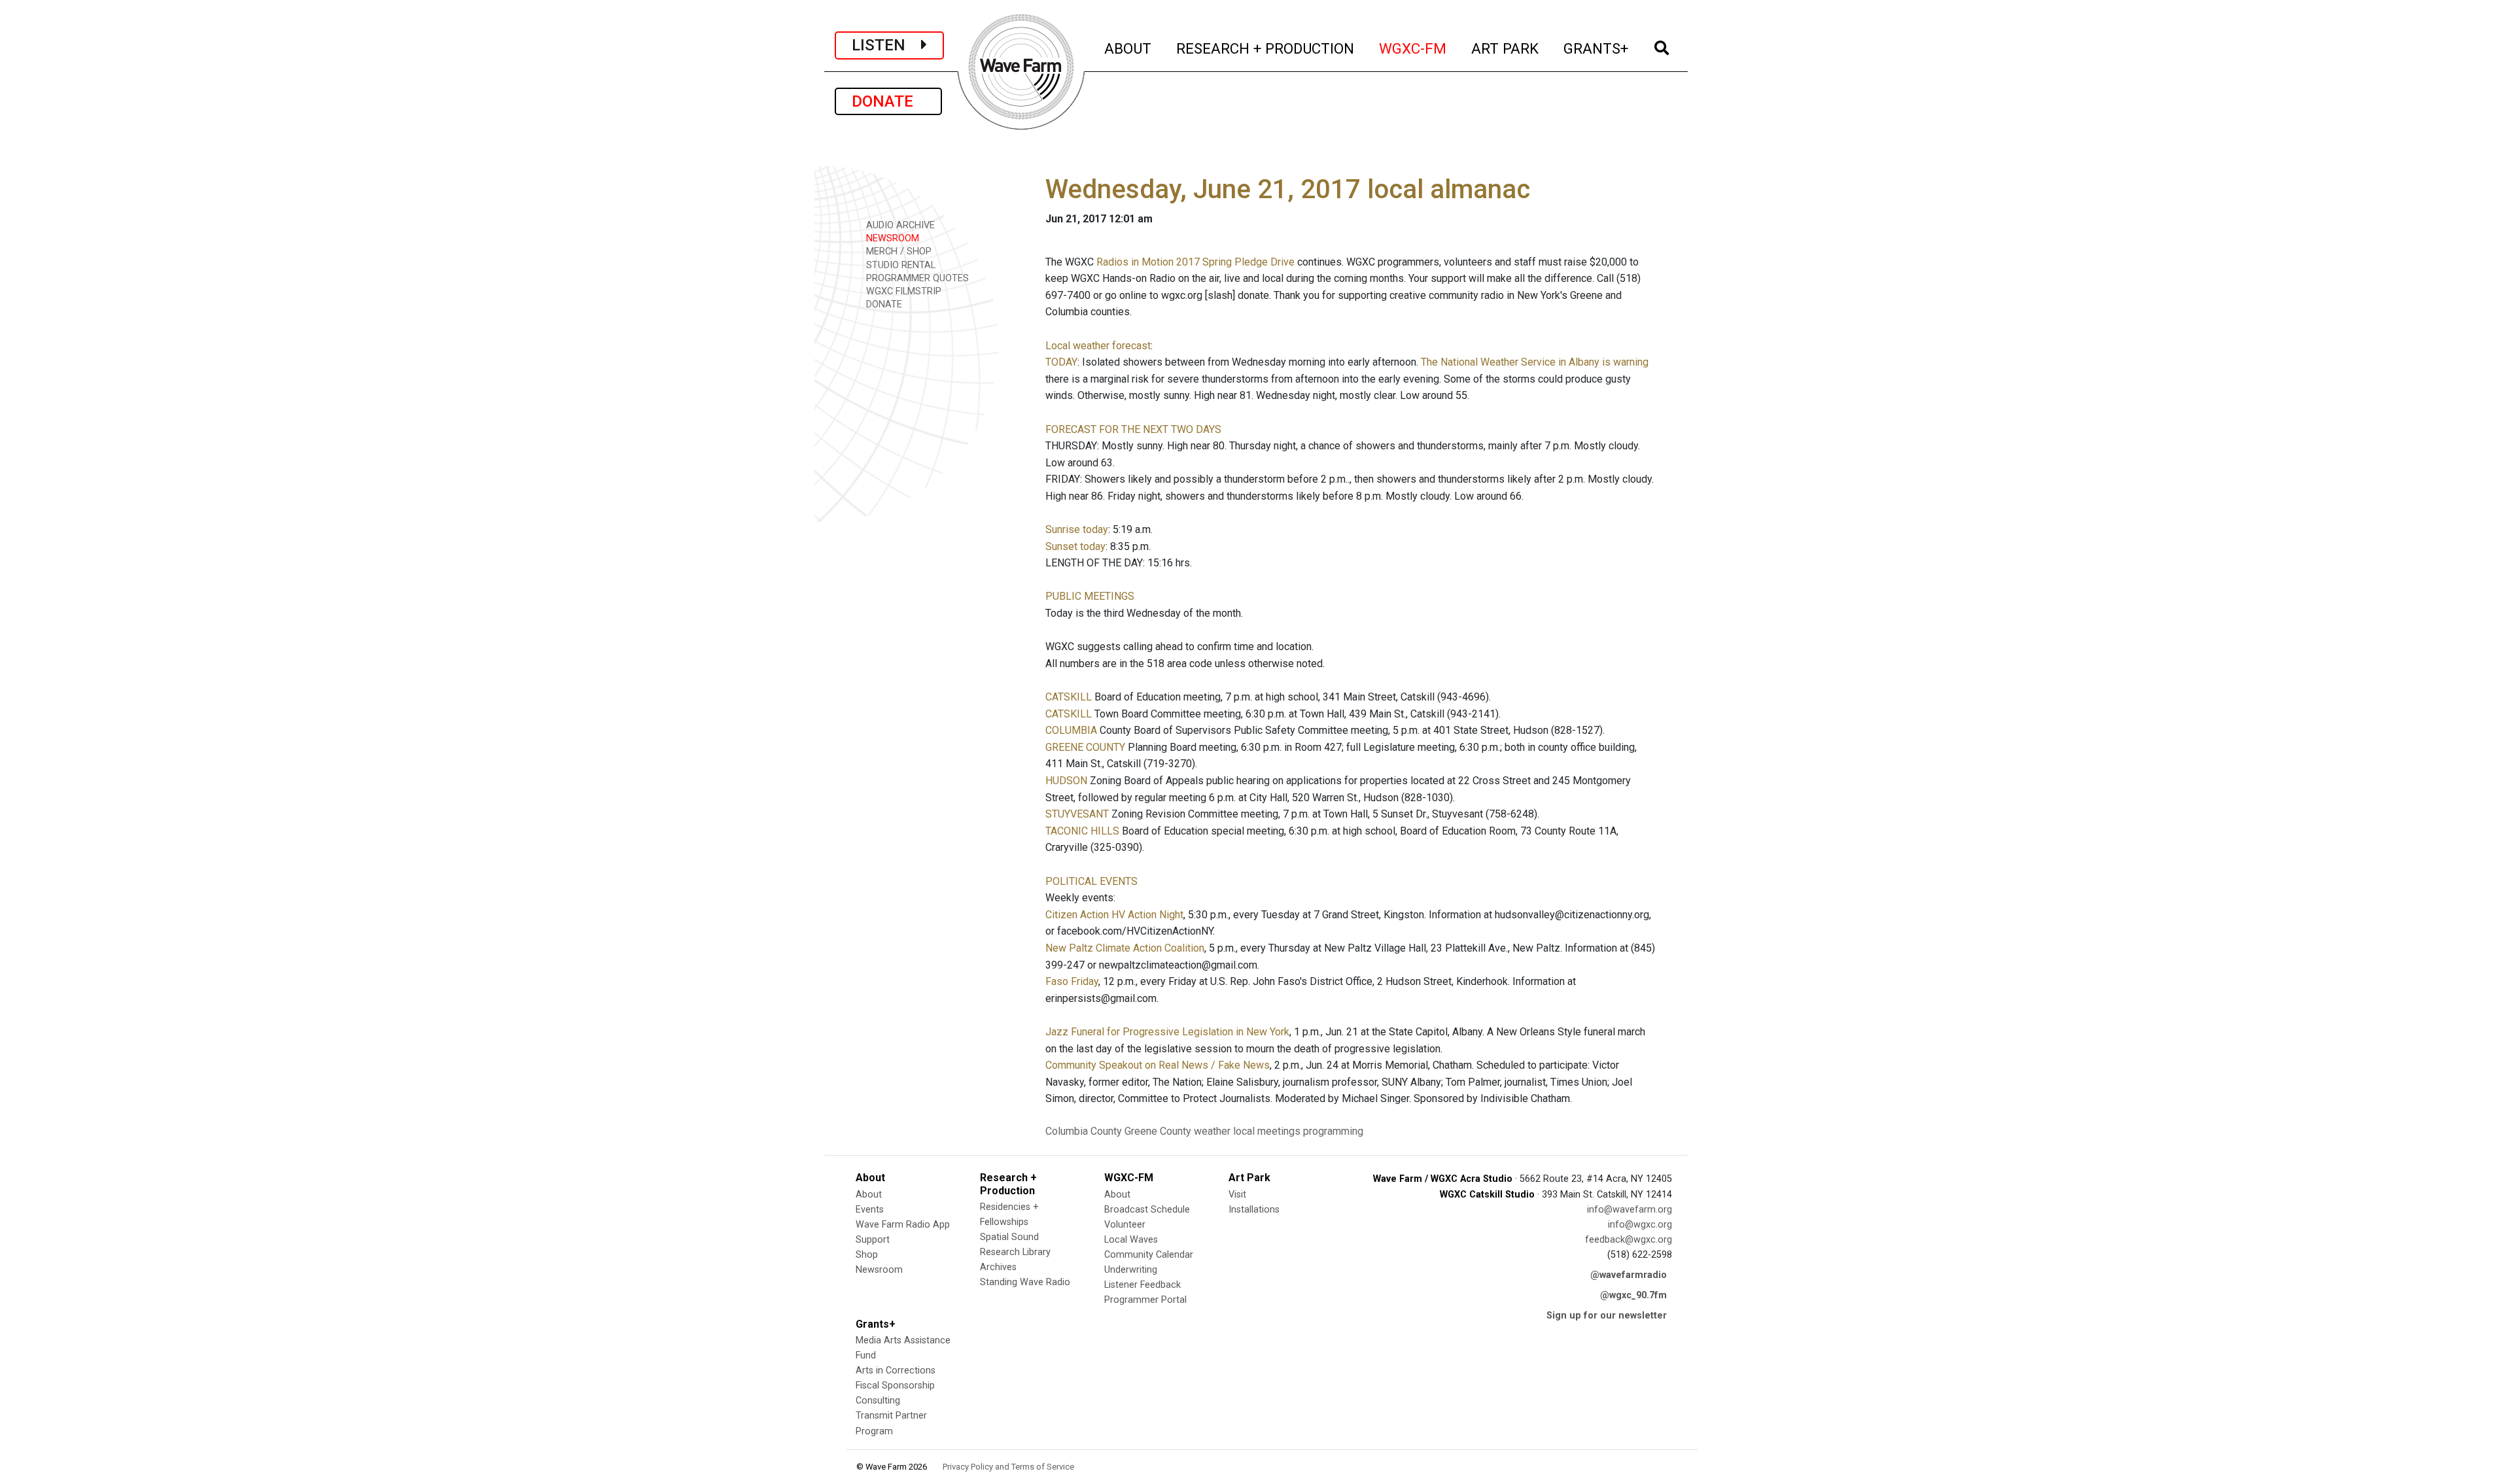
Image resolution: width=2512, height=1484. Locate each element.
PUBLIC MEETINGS (1090, 596)
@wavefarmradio (1629, 1275)
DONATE (888, 101)
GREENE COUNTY (1085, 747)
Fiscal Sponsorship (895, 1386)
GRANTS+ (1596, 48)
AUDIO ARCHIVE (899, 225)
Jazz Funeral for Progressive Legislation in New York (1167, 1032)
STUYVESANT (1077, 814)
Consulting (878, 1401)
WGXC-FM (1413, 48)
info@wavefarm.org (1630, 1210)
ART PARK (1506, 48)
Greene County (1158, 1131)
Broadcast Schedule (1147, 1210)
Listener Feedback (1143, 1285)
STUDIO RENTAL (899, 265)
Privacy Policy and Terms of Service (1008, 1467)
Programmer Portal (1145, 1300)
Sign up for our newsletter (1607, 1316)
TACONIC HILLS (1082, 831)
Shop (867, 1255)
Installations (1254, 1210)
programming (1333, 1131)
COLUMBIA (1071, 730)
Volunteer (1125, 1225)
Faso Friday (1072, 981)
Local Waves (1131, 1240)
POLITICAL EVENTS (1091, 881)
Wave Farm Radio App (903, 1225)
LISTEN (886, 45)
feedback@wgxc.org (1629, 1240)
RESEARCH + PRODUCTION (1266, 48)
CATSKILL (1069, 697)
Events (870, 1210)
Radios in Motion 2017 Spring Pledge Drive (1195, 262)
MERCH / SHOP (898, 251)
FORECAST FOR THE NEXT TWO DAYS (1133, 429)
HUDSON (1066, 781)
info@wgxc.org (1640, 1225)
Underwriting (1131, 1270)
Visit (1237, 1195)
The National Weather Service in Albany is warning (1535, 362)
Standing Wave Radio (1025, 1282)
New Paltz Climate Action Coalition (1125, 948)
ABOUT (1128, 48)
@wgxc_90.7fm (1633, 1295)
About (869, 1195)
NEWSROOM (891, 238)
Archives (998, 1267)
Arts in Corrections (896, 1371)
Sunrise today (1077, 529)
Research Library (1015, 1252)
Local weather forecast (1098, 346)
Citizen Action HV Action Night (1114, 915)
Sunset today (1075, 546)
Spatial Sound (1009, 1237)
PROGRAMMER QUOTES (916, 278)
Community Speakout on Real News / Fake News (1158, 1065)
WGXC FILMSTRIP (902, 291)
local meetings (1267, 1131)
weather (1212, 1131)
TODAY (1061, 362)
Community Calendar (1149, 1255)
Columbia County (1084, 1131)
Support (873, 1240)
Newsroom (879, 1270)
